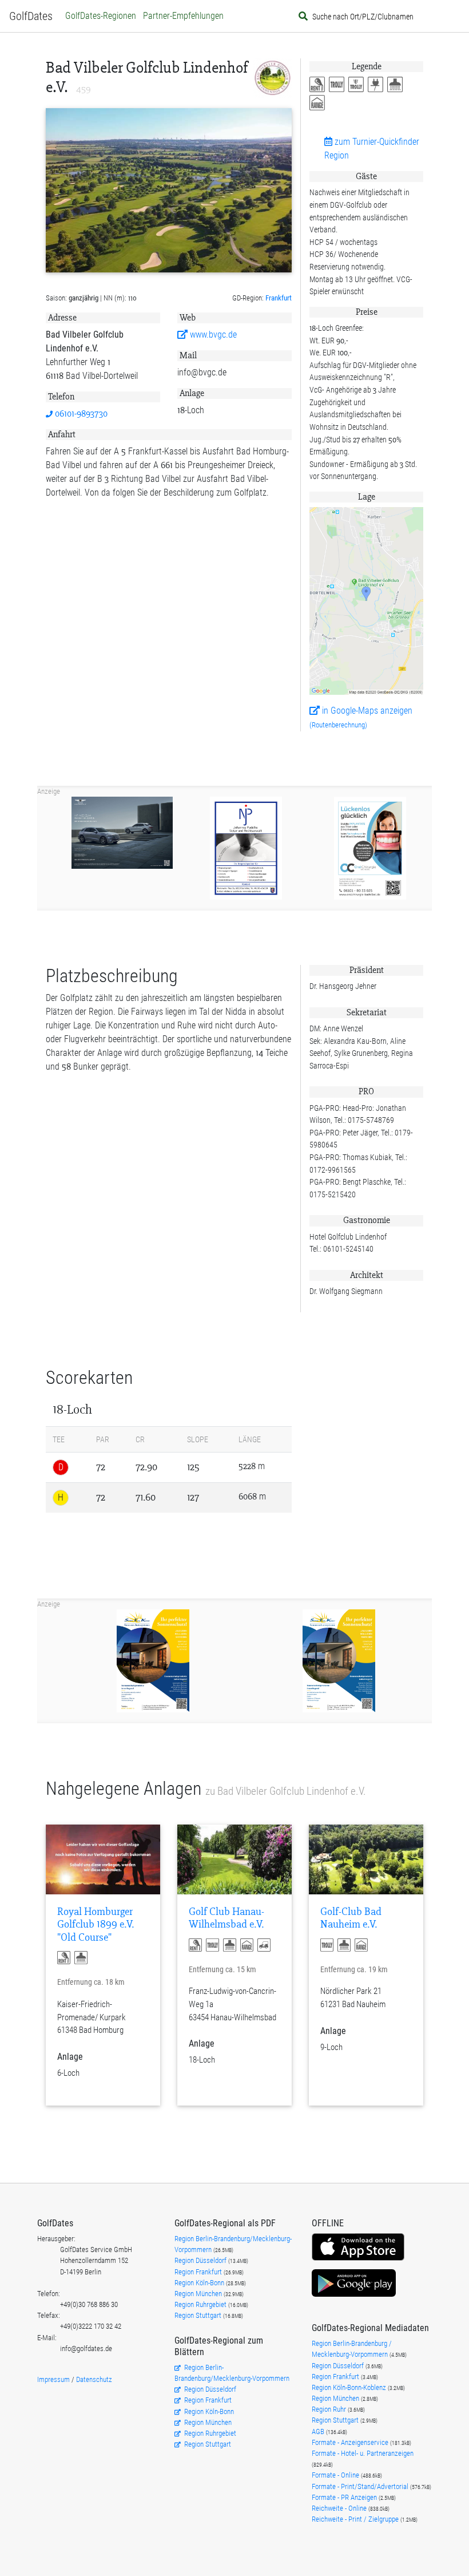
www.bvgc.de (212, 335)
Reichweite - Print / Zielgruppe (356, 2519)
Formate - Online (336, 2475)
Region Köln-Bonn (200, 2283)
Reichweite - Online (340, 2508)
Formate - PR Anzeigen (344, 2497)
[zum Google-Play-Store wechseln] (354, 2295)
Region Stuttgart (198, 2315)
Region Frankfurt (199, 2272)
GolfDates (31, 16)
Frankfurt (279, 298)
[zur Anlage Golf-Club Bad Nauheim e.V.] (366, 1859)
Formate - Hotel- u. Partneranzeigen (363, 2453)
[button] (319, 85)
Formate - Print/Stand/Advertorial (361, 2486)
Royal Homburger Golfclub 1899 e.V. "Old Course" (96, 1925)
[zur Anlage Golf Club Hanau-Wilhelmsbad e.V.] (234, 1859)
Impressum (53, 2379)
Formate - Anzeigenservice (351, 2442)
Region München (199, 2294)
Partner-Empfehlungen (183, 16)
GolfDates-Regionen (101, 16)
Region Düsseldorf (201, 2260)
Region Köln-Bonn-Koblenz (350, 2387)
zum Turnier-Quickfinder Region (372, 149)
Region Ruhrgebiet (201, 2304)
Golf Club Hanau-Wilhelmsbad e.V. (226, 1918)
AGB (319, 2431)
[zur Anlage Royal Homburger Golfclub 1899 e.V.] (103, 1859)
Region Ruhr (330, 2409)
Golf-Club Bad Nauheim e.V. (351, 1918)
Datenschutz (94, 2379)
